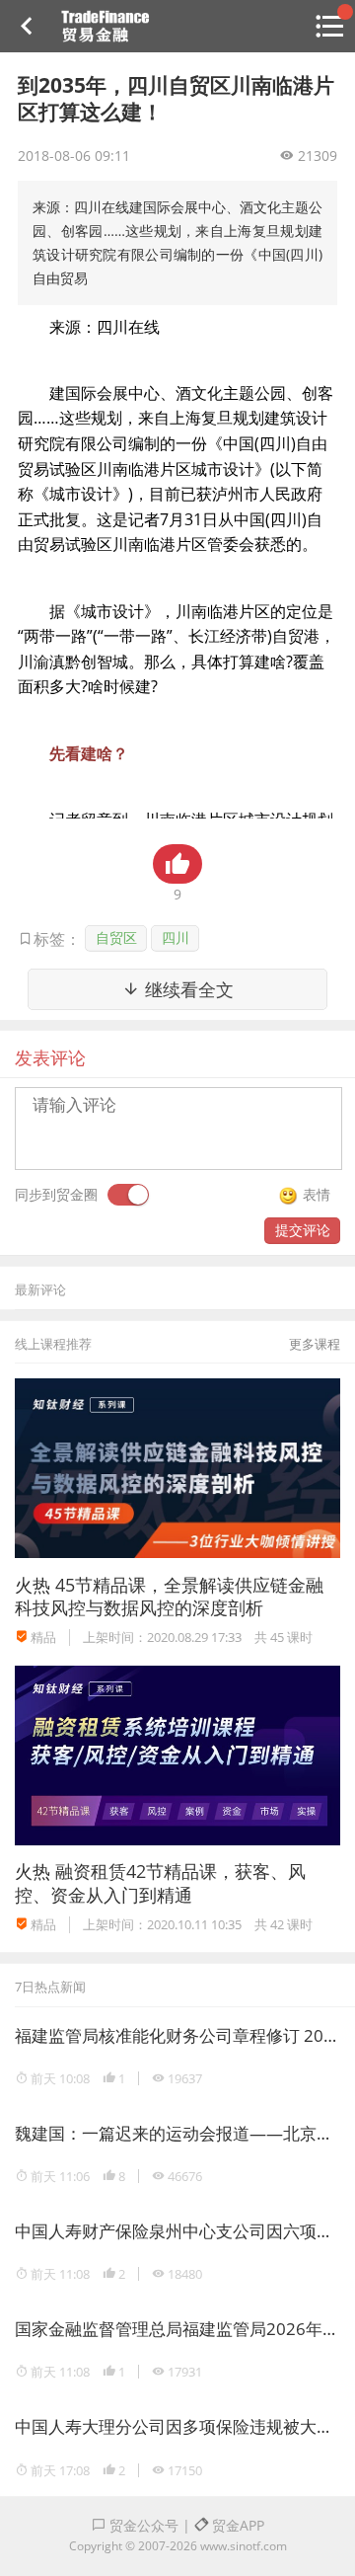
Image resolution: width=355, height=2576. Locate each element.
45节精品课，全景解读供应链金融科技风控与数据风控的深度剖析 (169, 1596)
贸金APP (236, 2525)
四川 (176, 937)
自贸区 (116, 937)
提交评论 (303, 1230)
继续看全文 (187, 989)
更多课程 (315, 1344)
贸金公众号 (142, 2525)
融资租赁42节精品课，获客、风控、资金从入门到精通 (160, 1882)
